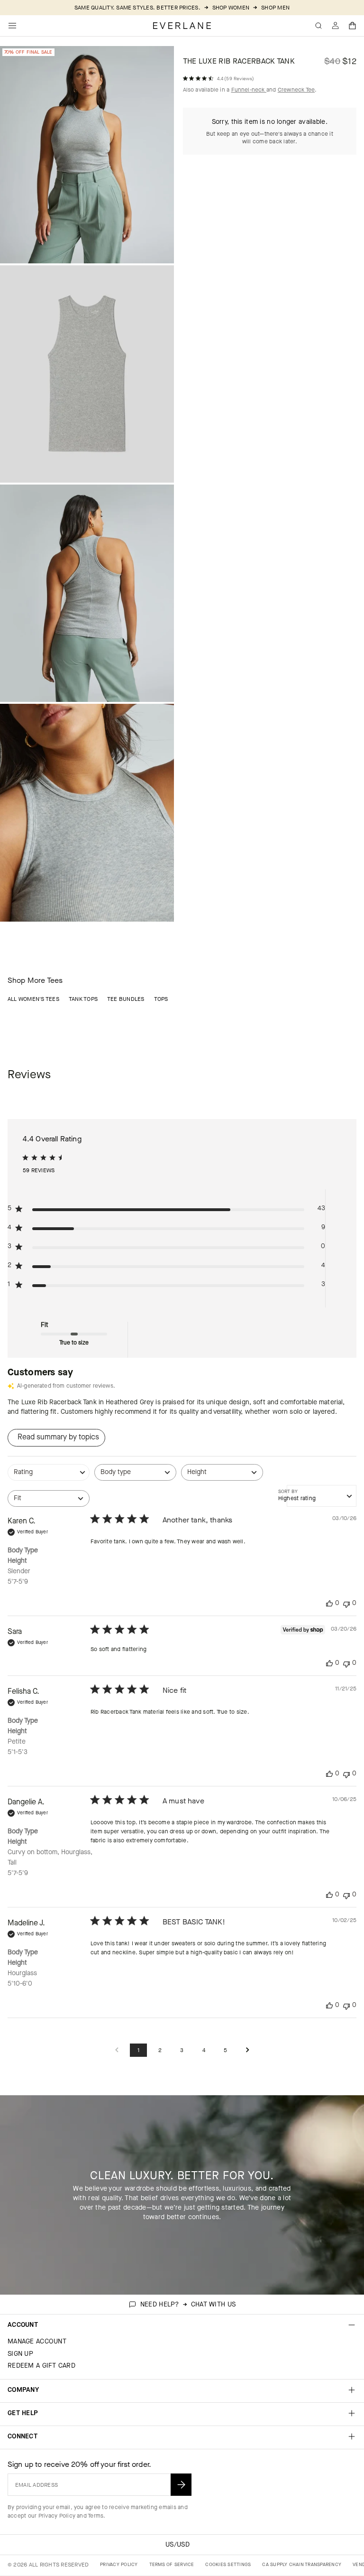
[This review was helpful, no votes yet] (329, 1603)
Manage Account (37, 2341)
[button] (353, 26)
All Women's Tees (33, 999)
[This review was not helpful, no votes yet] (346, 1603)
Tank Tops (83, 999)
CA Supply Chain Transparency (302, 2564)
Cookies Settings (228, 2564)
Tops (161, 999)
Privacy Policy (57, 2516)
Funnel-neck (249, 90)
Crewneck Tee (296, 90)
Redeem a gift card (41, 2366)
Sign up (20, 2354)
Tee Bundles (126, 999)
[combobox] (49, 1477)
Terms (96, 2516)
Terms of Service (172, 2564)
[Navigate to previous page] (117, 2050)
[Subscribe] (181, 2485)
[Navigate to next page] (247, 2050)
